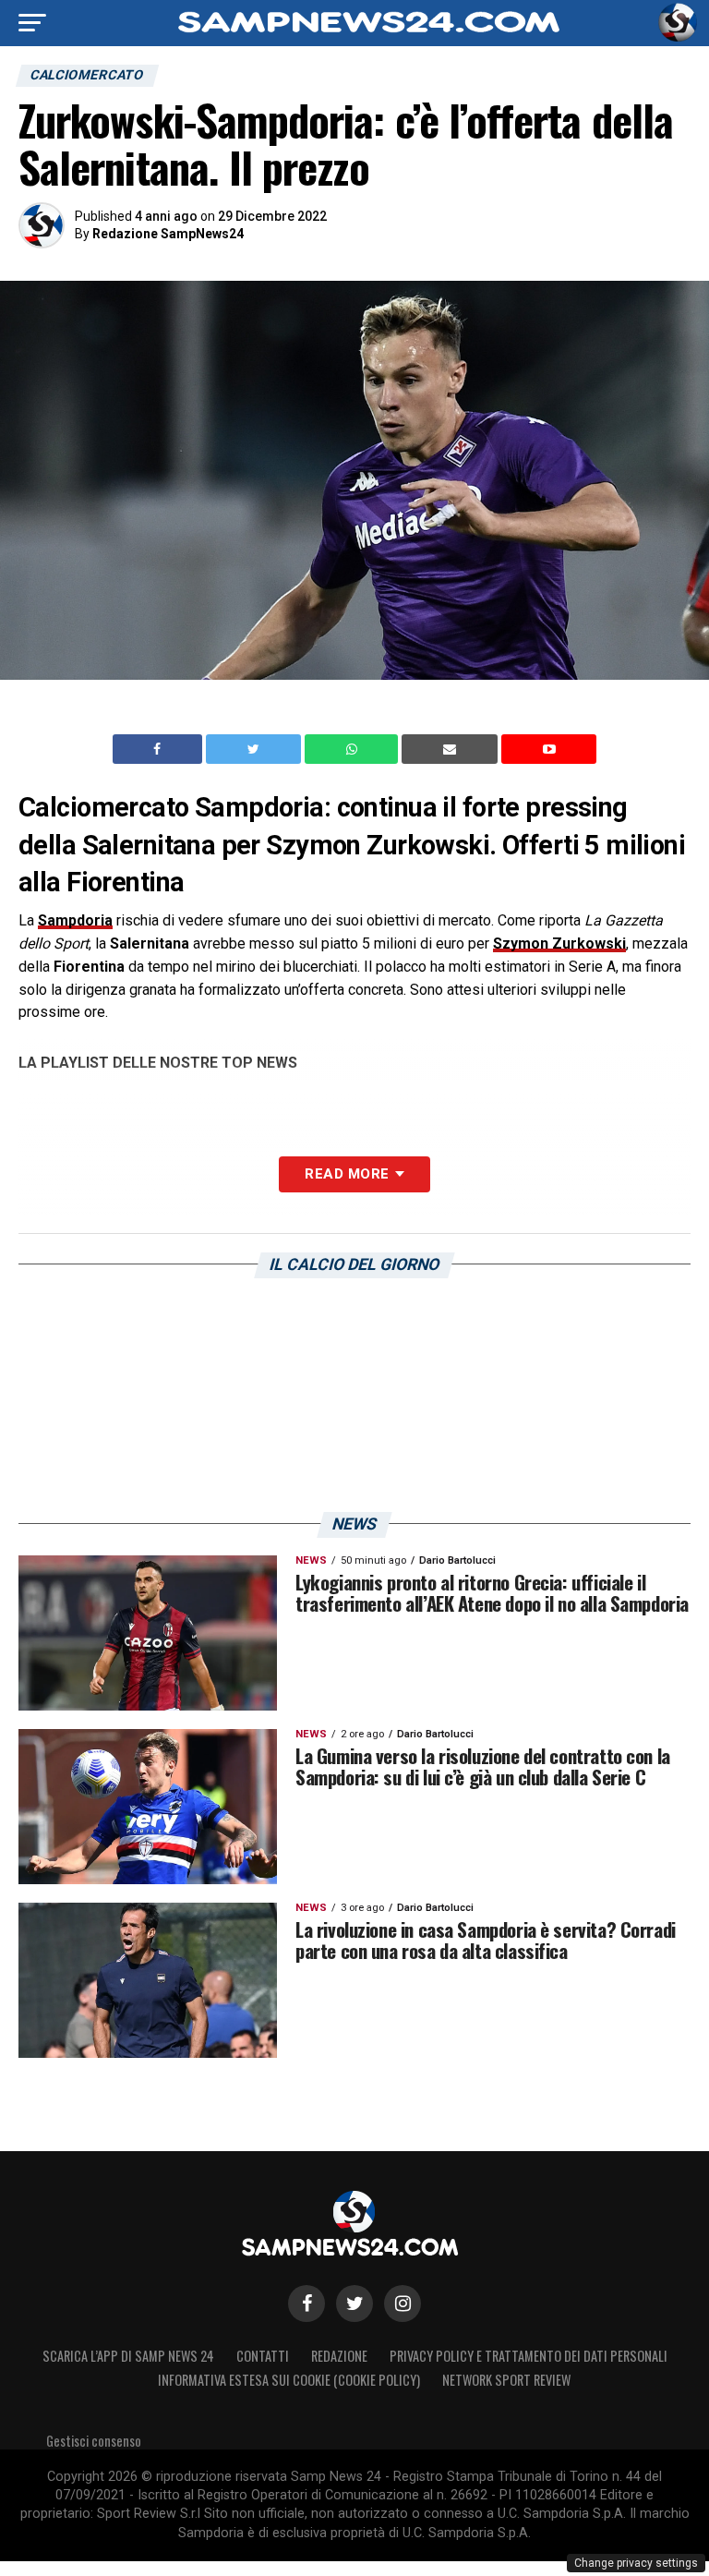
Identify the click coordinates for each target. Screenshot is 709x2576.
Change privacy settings (636, 2563)
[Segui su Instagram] (403, 2304)
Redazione (339, 2356)
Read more (347, 1174)
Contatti (263, 2356)
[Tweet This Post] (255, 749)
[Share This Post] (354, 749)
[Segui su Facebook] (306, 2304)
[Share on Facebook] (160, 749)
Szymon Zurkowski (559, 943)
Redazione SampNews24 (168, 234)
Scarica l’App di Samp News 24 (128, 2356)
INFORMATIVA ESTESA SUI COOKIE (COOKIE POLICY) (289, 2380)
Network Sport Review (506, 2380)
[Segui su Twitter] (354, 2304)
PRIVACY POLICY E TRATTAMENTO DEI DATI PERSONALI (529, 2356)
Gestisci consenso (94, 2441)
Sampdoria (75, 920)
